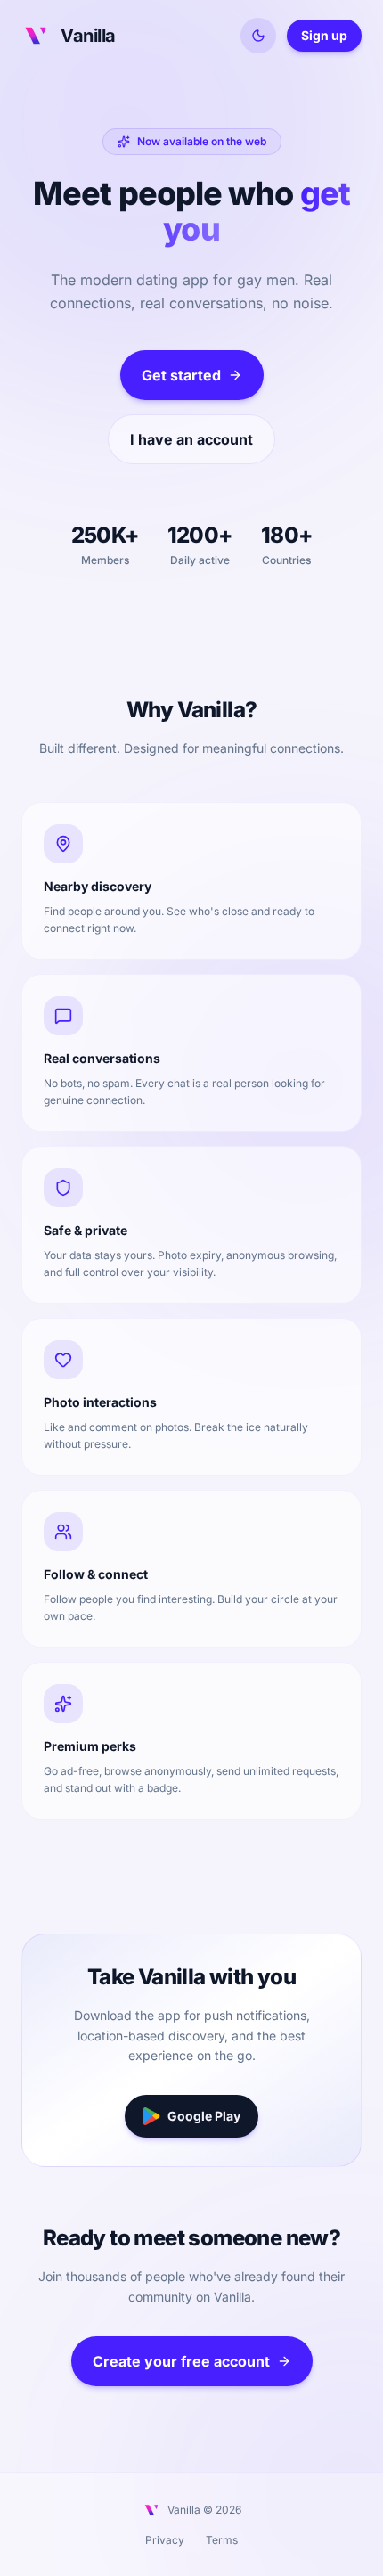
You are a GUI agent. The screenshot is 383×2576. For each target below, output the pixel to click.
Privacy (165, 2540)
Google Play (204, 2116)
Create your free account (181, 2361)
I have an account (191, 439)
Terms (222, 2540)
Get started (181, 375)
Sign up (324, 35)
